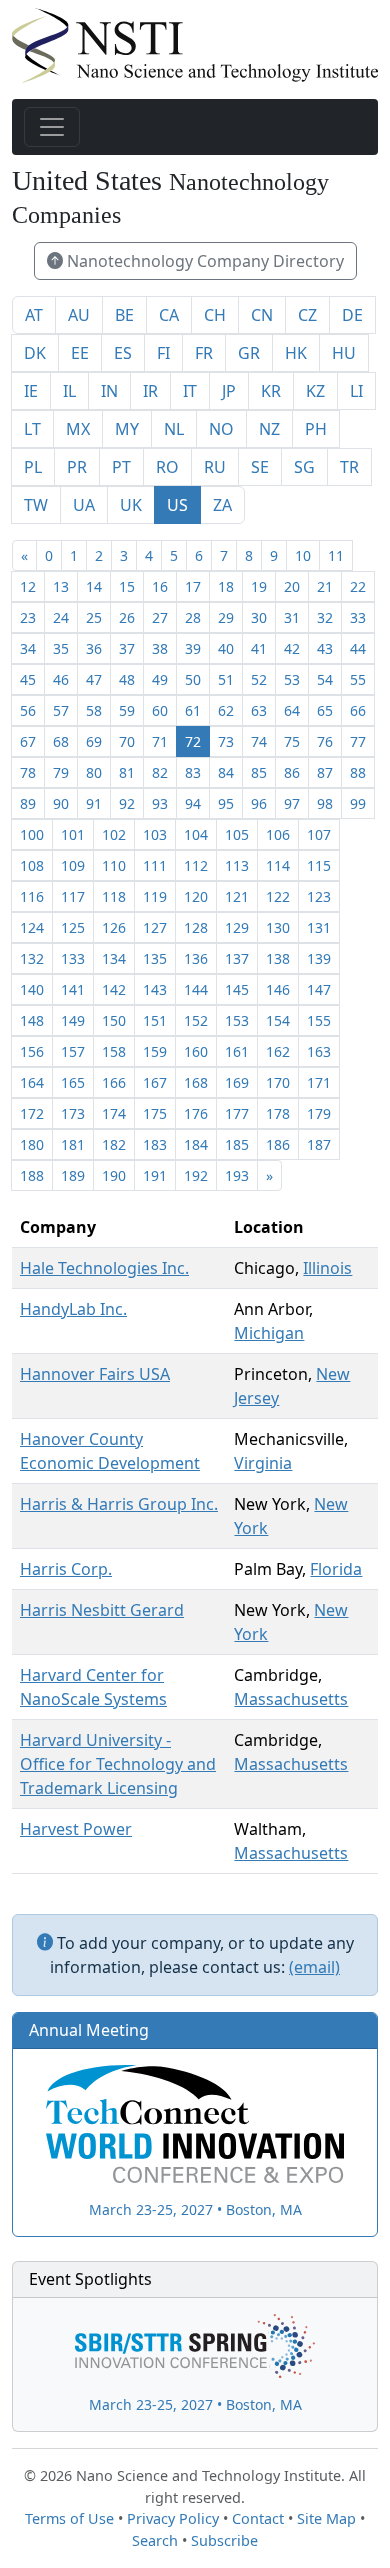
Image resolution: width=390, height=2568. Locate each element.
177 (237, 1113)
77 (358, 741)
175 (155, 1113)
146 (278, 989)
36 (94, 648)
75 (292, 741)
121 (237, 896)
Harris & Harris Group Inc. (119, 1504)
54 (325, 679)
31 (292, 617)
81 (127, 772)
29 (226, 617)
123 (319, 896)
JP (229, 391)
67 (28, 741)
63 (259, 710)
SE (260, 467)
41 (259, 648)
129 (237, 927)
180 (32, 1144)
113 (237, 865)
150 (114, 1020)
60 (160, 710)
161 (237, 1051)
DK (35, 353)
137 (237, 958)
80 (94, 772)
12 (28, 586)
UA (84, 505)
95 (226, 803)
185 (237, 1144)
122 (278, 896)
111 (155, 865)
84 (226, 772)
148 (32, 1020)
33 (358, 617)
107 (319, 834)
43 (325, 648)
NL (174, 429)
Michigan (269, 1333)
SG (304, 467)
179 (319, 1113)
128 (196, 927)
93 (160, 803)
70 (127, 741)
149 (73, 1020)
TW (36, 505)
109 (73, 865)
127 (155, 927)
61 (193, 710)
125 (73, 927)
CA (169, 315)
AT (34, 315)
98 (325, 803)
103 (155, 834)
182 (114, 1144)
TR (349, 467)
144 (196, 989)
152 (196, 1020)
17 (193, 586)
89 (28, 803)
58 (94, 710)
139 (319, 958)
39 (193, 648)
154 (278, 1020)
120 (196, 896)
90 (61, 803)
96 (259, 803)
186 (278, 1144)
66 (358, 710)
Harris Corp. (66, 1569)
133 (73, 958)
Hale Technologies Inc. (104, 1268)
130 (278, 927)
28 (193, 617)
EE (80, 353)
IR (150, 391)
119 (155, 896)
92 (127, 803)
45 (28, 679)
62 (226, 710)
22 (358, 586)
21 (325, 586)
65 (325, 710)
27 (160, 617)
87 (325, 772)
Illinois (327, 1268)
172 (32, 1113)
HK (296, 353)
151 (155, 1020)
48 (127, 679)
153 (237, 1020)
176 (196, 1113)
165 (73, 1082)
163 (319, 1051)
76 (325, 741)
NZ (269, 429)
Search (155, 2540)
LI (356, 391)
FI (163, 353)
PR (77, 467)
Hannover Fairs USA (95, 1374)
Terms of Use (69, 2518)
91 (94, 803)
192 (196, 1175)
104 (196, 834)
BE (124, 315)
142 (114, 989)
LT (32, 429)
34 (28, 648)
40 (226, 648)
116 (32, 896)
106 (278, 834)
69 (94, 741)
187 (319, 1144)
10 (303, 555)
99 (358, 803)
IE (31, 391)
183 (155, 1144)
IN (109, 391)
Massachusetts (291, 1699)
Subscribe (224, 2540)
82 (160, 772)
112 (196, 865)
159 (155, 1051)
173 (73, 1113)
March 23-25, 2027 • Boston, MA (195, 2209)
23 (28, 617)
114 (278, 865)
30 (259, 617)
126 (114, 927)
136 (196, 958)
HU (344, 353)
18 (226, 586)
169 (237, 1082)
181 (73, 1144)
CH (215, 315)
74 (259, 741)
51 (226, 679)
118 (114, 896)
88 (358, 772)
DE (352, 315)
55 (358, 679)
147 (319, 989)
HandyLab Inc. (73, 1309)
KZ (315, 391)
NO (221, 429)
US (177, 505)
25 (94, 617)
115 (319, 865)
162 (278, 1051)
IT (190, 391)
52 (259, 679)
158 (114, 1051)
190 (114, 1175)
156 (32, 1051)
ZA (222, 505)
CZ (307, 315)
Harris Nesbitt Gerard (102, 1610)
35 (61, 648)
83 (193, 772)
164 (32, 1082)
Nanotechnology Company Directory (203, 261)
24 (61, 617)
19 (259, 586)
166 (114, 1082)
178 (278, 1113)
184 (196, 1144)
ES (123, 353)
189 (73, 1175)
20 (292, 586)
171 (319, 1082)
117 (73, 896)
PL (33, 467)
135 (155, 958)
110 (114, 865)
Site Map (326, 2518)
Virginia (263, 1463)
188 (32, 1175)
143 (155, 989)
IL (69, 391)
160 (196, 1051)
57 (61, 710)
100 (32, 834)
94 (193, 803)
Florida (336, 1569)
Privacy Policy (173, 2518)
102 (114, 834)
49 (160, 679)
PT (121, 467)
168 (196, 1082)
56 (28, 710)
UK (131, 505)
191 (155, 1175)
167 (155, 1082)
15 (127, 586)
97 (292, 803)
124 (32, 927)
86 (292, 772)
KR (271, 391)
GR (249, 353)
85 (259, 772)
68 (61, 741)
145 (237, 989)
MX (78, 429)
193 (237, 1175)
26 (127, 617)
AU (79, 315)
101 (73, 834)
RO (167, 467)
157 (73, 1051)
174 (114, 1113)
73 (226, 741)
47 (94, 679)
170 (278, 1082)
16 (160, 586)
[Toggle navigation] (52, 127)
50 (193, 679)
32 (325, 617)
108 (32, 865)
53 (292, 679)
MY (127, 429)
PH (316, 429)
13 (61, 586)
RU (215, 467)
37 (127, 648)
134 (114, 958)
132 (32, 958)
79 (61, 772)
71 (160, 741)
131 (319, 927)
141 (73, 989)
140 (32, 989)
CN (262, 315)
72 (193, 741)
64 (292, 710)
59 (127, 710)
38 (160, 648)
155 (319, 1020)
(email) (314, 1967)
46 (61, 679)
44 (358, 648)
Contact (258, 2518)
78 (28, 772)
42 (292, 648)
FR (204, 353)
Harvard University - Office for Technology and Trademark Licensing (118, 1764)
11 (336, 555)
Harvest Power (76, 1829)
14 (94, 586)
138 (278, 958)
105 (237, 834)
